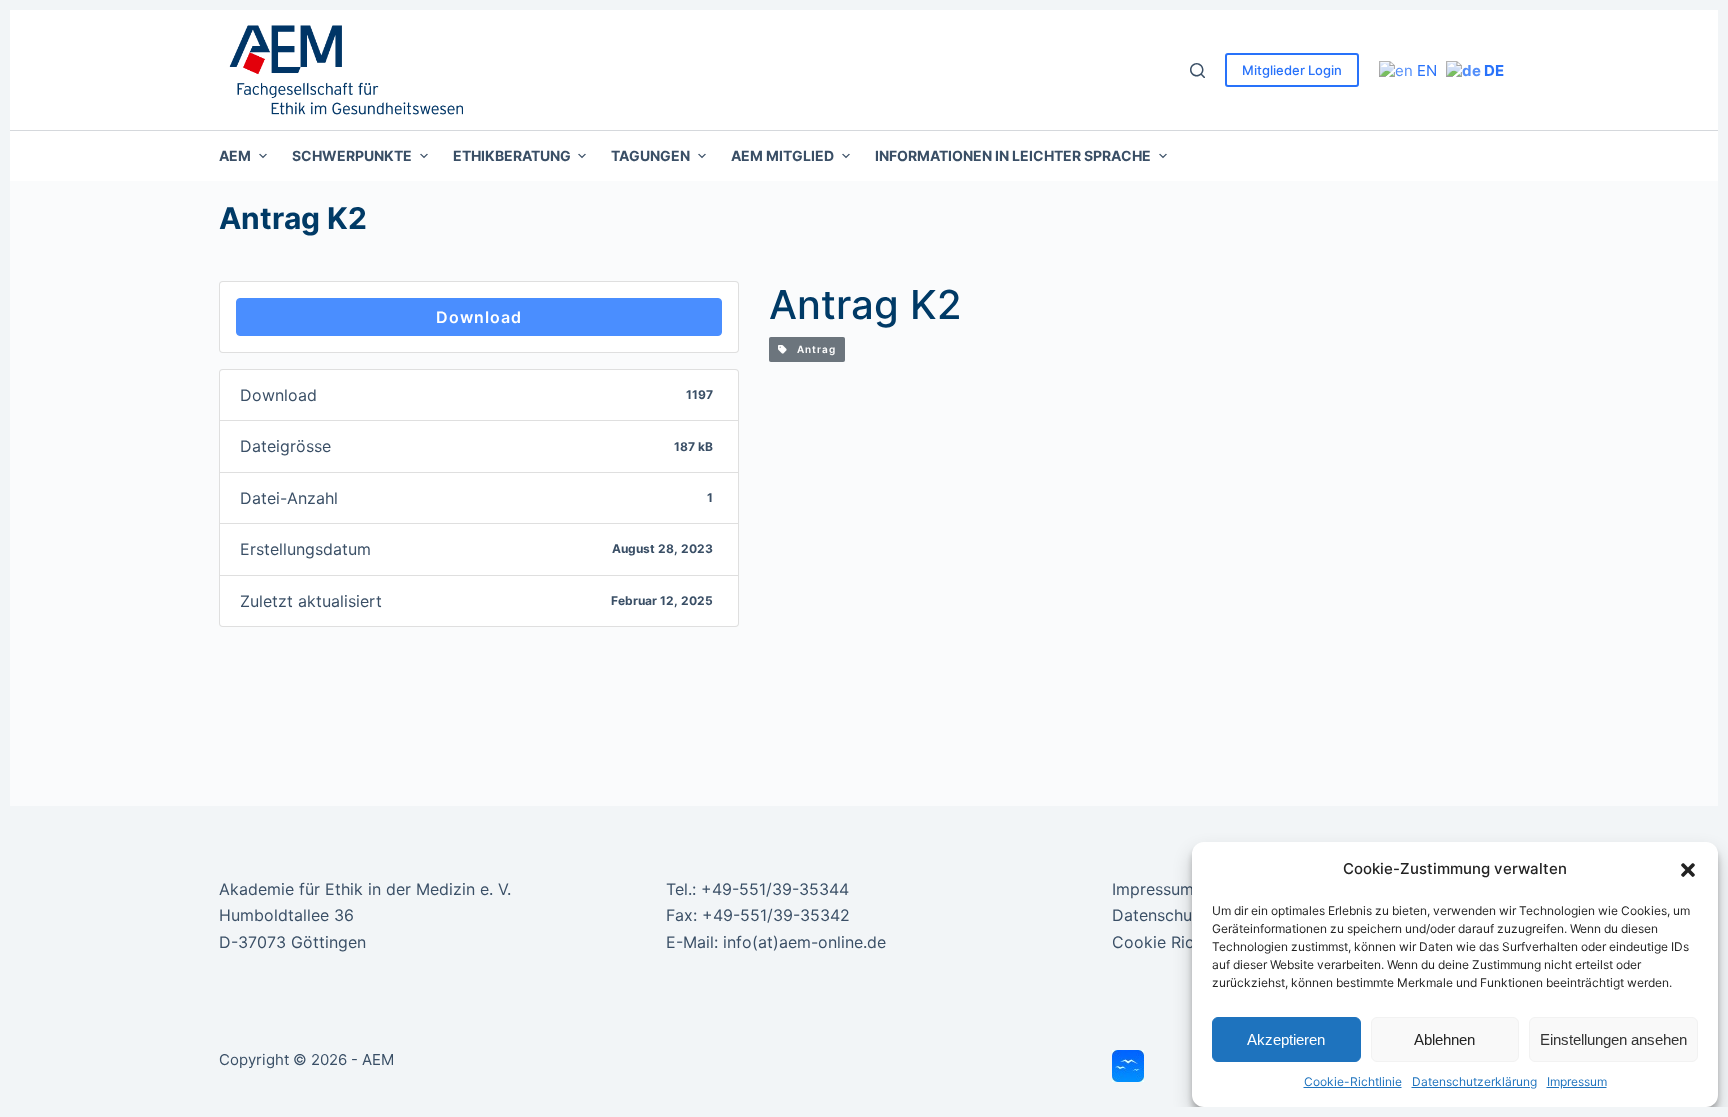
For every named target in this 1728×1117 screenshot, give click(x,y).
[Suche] (1197, 70)
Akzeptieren (1286, 1039)
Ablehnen (1444, 1039)
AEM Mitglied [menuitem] (782, 155)
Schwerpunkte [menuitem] (352, 155)
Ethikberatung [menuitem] (512, 155)
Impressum (1577, 1081)
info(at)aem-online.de (804, 942)
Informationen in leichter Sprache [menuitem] (1013, 155)
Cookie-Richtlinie (1353, 1081)
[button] (1688, 870)
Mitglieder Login (1292, 70)
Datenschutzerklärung (1474, 1081)
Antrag (812, 349)
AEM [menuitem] (235, 155)
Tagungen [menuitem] (650, 155)
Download (479, 317)
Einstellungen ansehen (1613, 1039)
